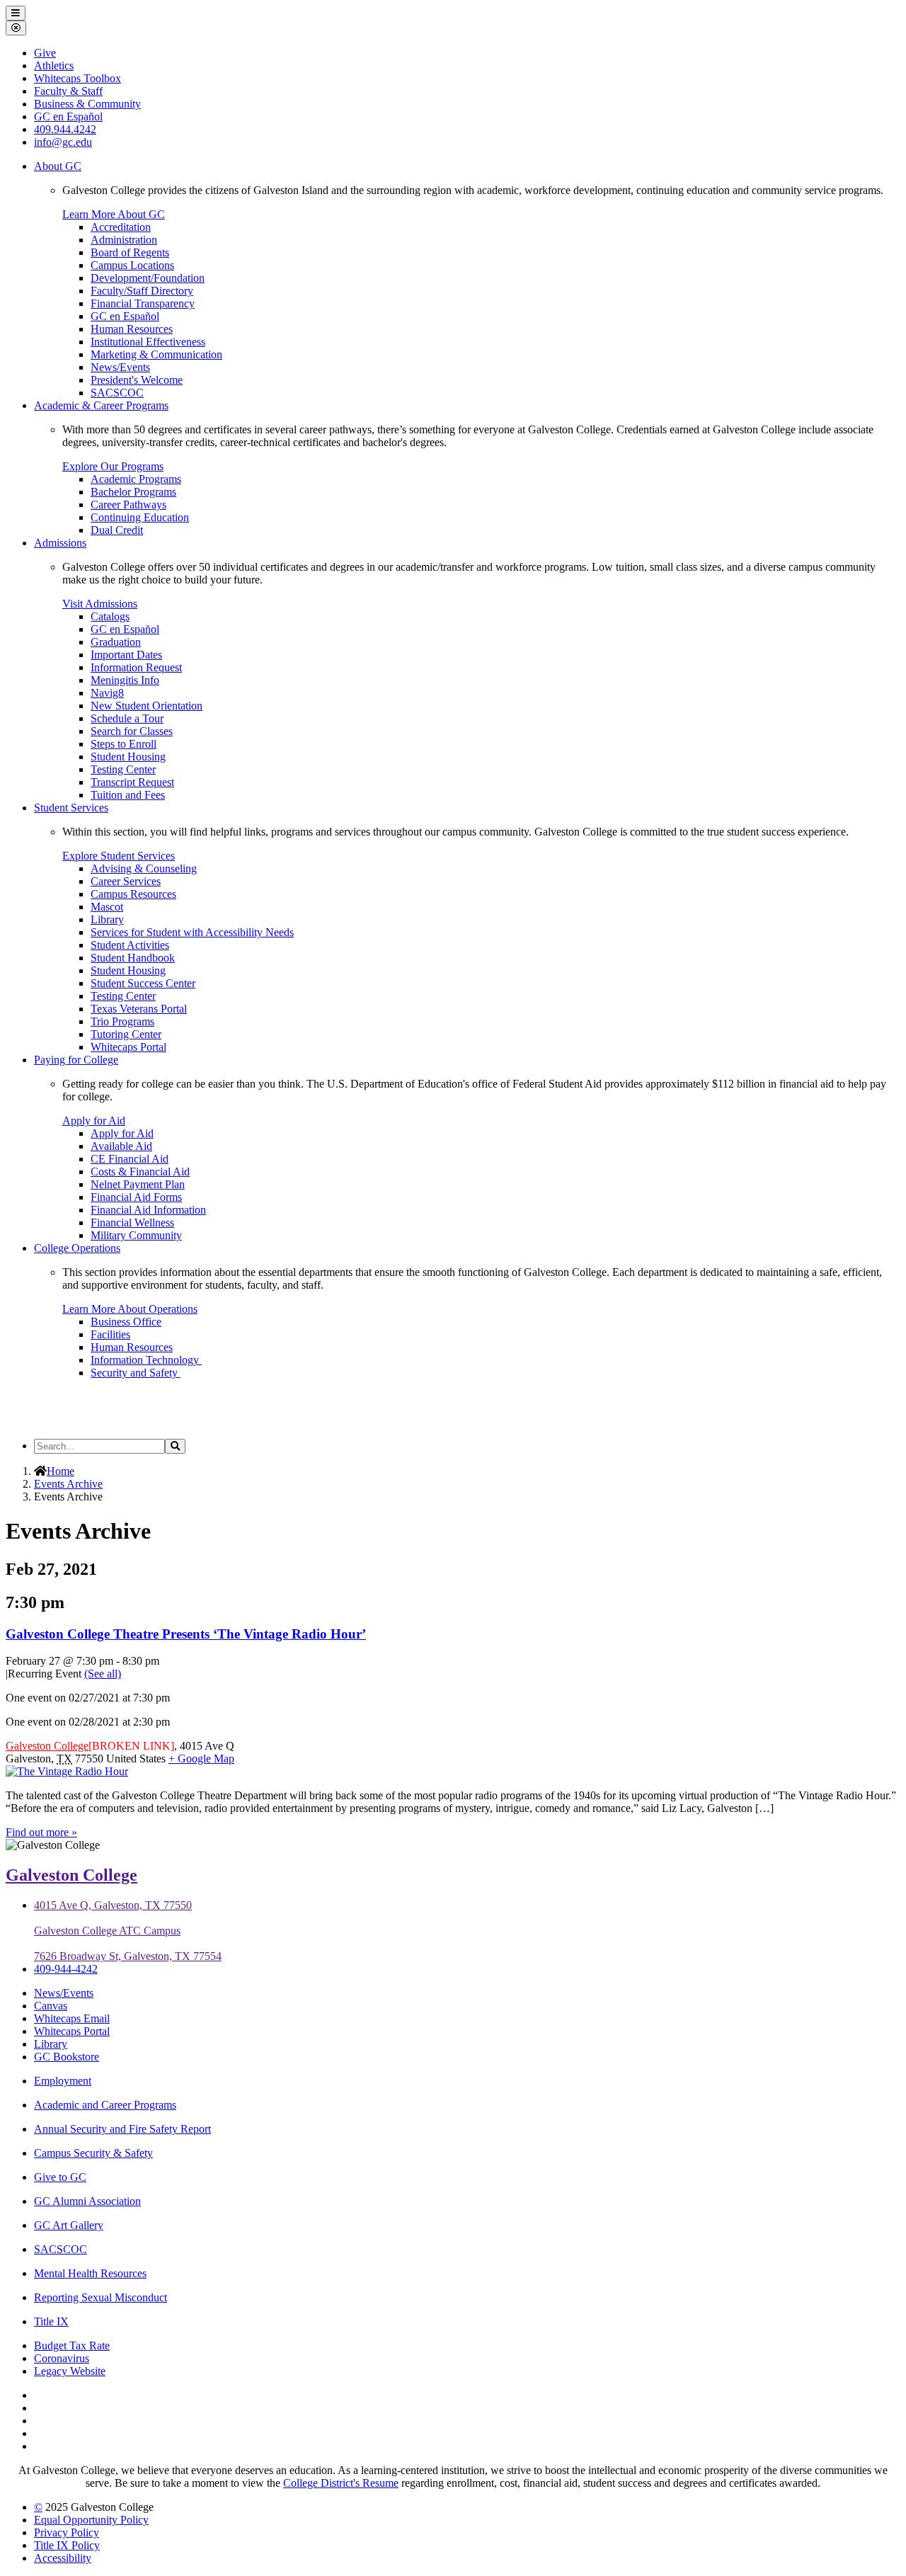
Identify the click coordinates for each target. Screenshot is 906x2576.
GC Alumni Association (87, 2201)
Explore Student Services (119, 856)
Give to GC (60, 2177)
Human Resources (132, 329)
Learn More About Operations (130, 1309)
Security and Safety (136, 1373)
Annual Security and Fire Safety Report (122, 2129)
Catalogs (110, 616)
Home (61, 1471)
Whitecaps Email (72, 2018)
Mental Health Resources (90, 2273)
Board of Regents (130, 252)
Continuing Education (140, 517)
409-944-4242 (66, 1969)
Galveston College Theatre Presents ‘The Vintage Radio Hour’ (186, 1634)
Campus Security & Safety (93, 2153)
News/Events (120, 367)
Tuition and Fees (128, 795)
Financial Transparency (143, 303)
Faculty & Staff (68, 91)
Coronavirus (62, 2358)
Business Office (126, 1322)
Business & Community (87, 104)
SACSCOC (117, 393)
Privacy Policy (67, 2532)
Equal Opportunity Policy (91, 2520)
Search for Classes (132, 731)
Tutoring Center (126, 1034)
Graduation (116, 642)
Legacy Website (70, 2371)
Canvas (51, 2006)
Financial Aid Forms (136, 1197)
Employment (63, 2081)
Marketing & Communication (156, 354)
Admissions (60, 543)
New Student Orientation (147, 706)
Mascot (107, 907)
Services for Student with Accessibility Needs (192, 932)
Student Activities (130, 945)
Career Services (126, 881)
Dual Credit (117, 530)
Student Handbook (133, 958)
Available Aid (121, 1146)
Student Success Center (143, 983)
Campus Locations (132, 265)
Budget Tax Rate (72, 2346)
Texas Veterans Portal (139, 1009)
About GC (58, 166)
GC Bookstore (67, 2057)
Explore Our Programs (113, 466)
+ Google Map (201, 1759)
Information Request (136, 667)
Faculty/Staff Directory (142, 291)
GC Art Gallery (69, 2225)
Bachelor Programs (133, 492)
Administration (124, 240)
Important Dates (126, 655)
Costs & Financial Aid (140, 1172)
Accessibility (63, 2558)
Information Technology (146, 1360)
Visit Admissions (100, 604)
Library (107, 919)
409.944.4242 (65, 129)
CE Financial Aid (130, 1159)
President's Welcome (137, 380)
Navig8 (107, 693)
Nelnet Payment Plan (138, 1184)
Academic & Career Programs (101, 405)
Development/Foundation (148, 278)
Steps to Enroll (124, 744)
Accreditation (121, 227)
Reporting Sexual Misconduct (101, 2297)
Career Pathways (128, 505)
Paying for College (76, 1060)
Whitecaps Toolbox (78, 78)
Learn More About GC (114, 214)
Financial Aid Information (148, 1210)
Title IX (51, 2321)
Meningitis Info (125, 680)
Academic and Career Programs (105, 2105)
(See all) (103, 1674)
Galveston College (47, 1746)
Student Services (71, 808)
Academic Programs (136, 479)
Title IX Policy (67, 2545)
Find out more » (41, 1832)
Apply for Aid (94, 1121)
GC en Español (125, 316)
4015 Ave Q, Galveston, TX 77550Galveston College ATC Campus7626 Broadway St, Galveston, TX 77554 (128, 1931)
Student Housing (128, 757)
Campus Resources (133, 894)
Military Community (136, 1235)
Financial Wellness (132, 1223)
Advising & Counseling (144, 868)
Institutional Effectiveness (148, 342)
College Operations (77, 1248)
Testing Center (123, 769)
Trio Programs (122, 1021)
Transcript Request (132, 782)
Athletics (54, 65)
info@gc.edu (63, 142)
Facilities (110, 1334)
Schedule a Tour (127, 718)
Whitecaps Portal (128, 1047)
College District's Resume (341, 2483)
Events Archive (68, 1484)
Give (45, 53)
